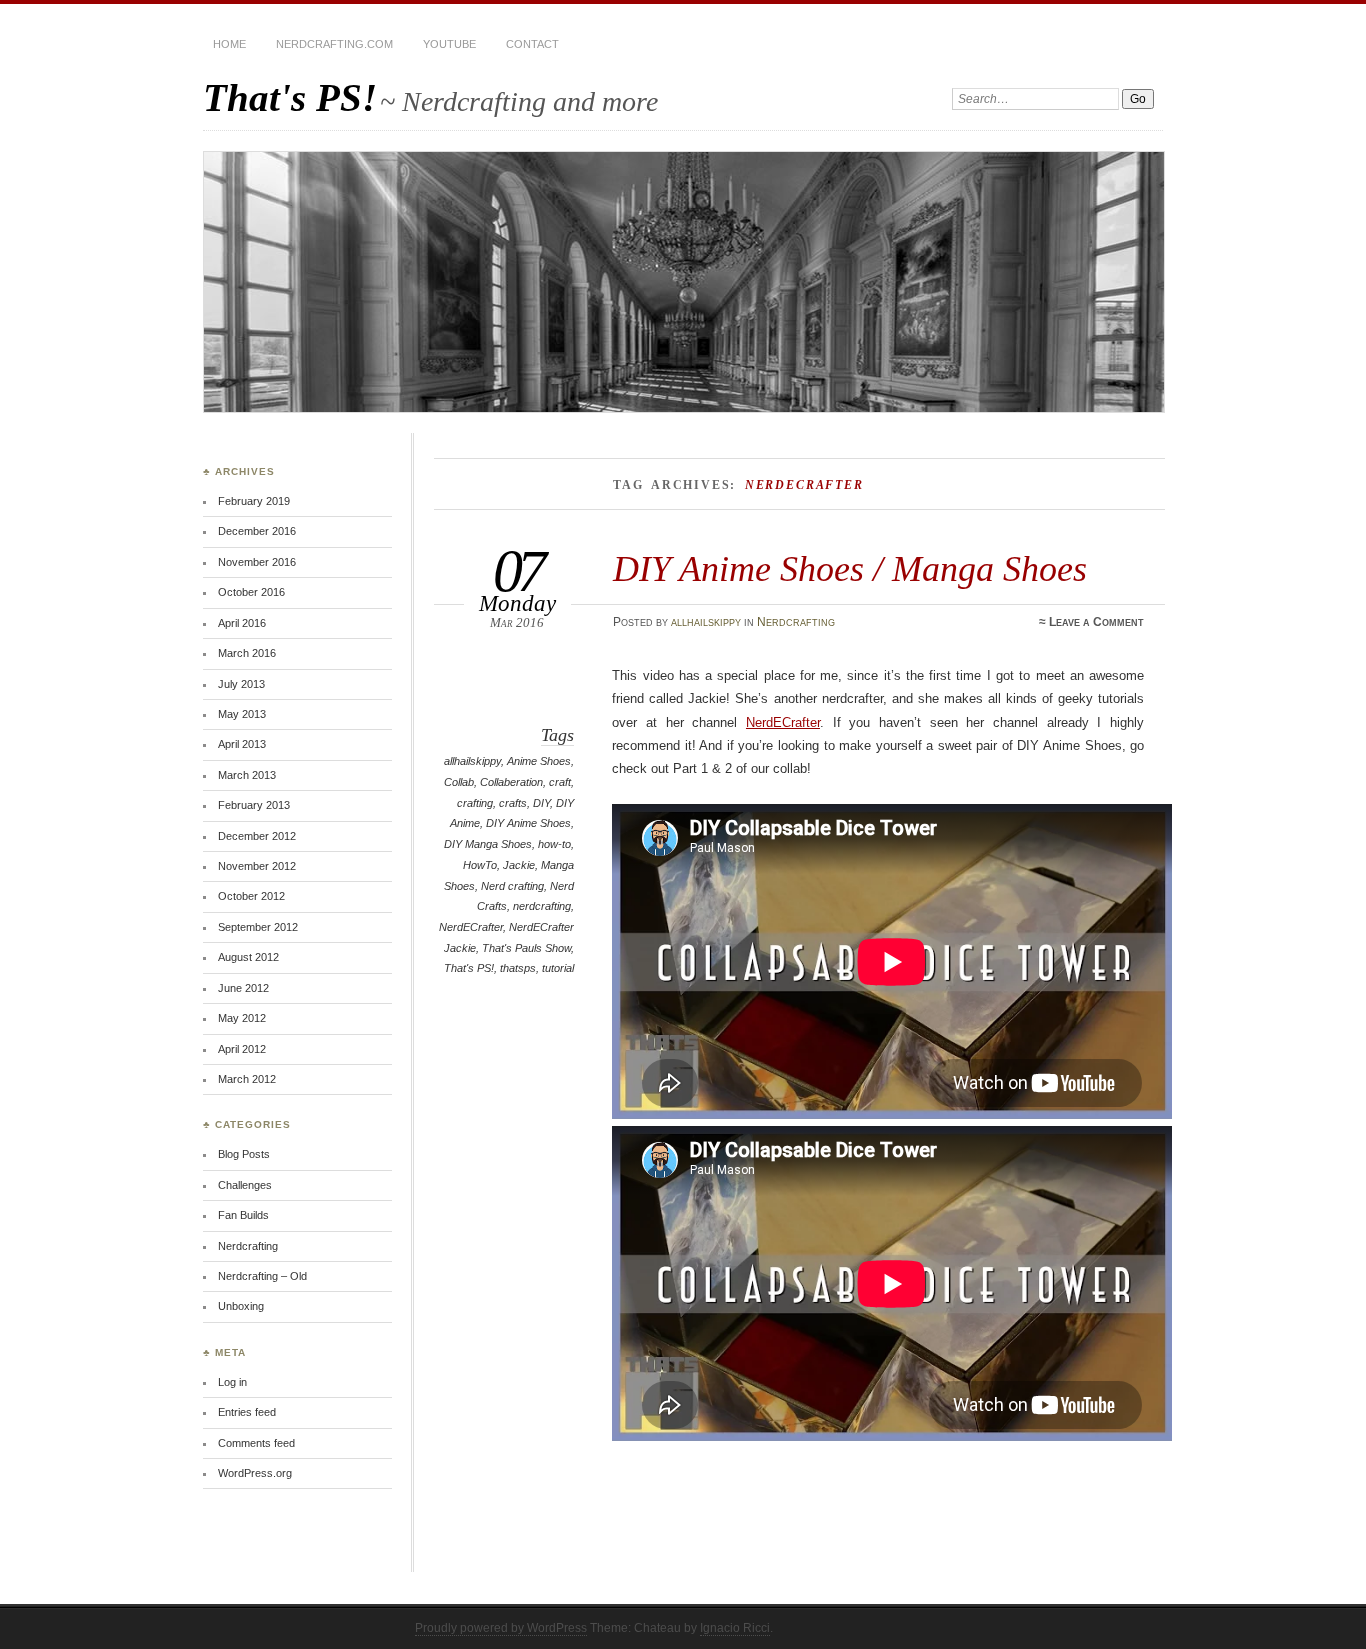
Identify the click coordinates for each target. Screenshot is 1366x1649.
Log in (232, 1382)
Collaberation (511, 782)
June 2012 (243, 988)
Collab (459, 782)
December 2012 (257, 836)
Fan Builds (243, 1215)
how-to (554, 844)
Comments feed (256, 1443)
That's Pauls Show (526, 948)
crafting (475, 803)
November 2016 (257, 562)
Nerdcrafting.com (334, 44)
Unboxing (241, 1306)
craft (560, 782)
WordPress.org (255, 1473)
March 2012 (247, 1079)
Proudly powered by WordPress (501, 1628)
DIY (541, 803)
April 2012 (242, 1049)
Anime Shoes (539, 761)
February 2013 (254, 805)
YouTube (449, 44)
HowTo (480, 865)
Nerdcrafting (796, 622)
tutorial (558, 968)
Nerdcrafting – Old (262, 1276)
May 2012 (242, 1018)
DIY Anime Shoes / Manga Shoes (850, 568)
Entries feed (247, 1412)
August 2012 (248, 957)
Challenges (245, 1185)
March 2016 (247, 653)
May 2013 (242, 714)
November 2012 (257, 866)
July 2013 (241, 684)
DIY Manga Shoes (488, 844)
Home (229, 44)
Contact (532, 44)
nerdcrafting (542, 906)
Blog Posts (244, 1154)
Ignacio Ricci (735, 1628)
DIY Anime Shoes (528, 823)
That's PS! (290, 97)
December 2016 (257, 531)
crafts (513, 803)
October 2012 (251, 896)
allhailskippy (706, 622)
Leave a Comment (1096, 622)
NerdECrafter (471, 927)
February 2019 (254, 501)
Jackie (519, 865)
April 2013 (242, 744)
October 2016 (251, 592)
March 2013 (247, 775)
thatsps (518, 968)
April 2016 (242, 623)
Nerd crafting (512, 886)
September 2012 (258, 927)
